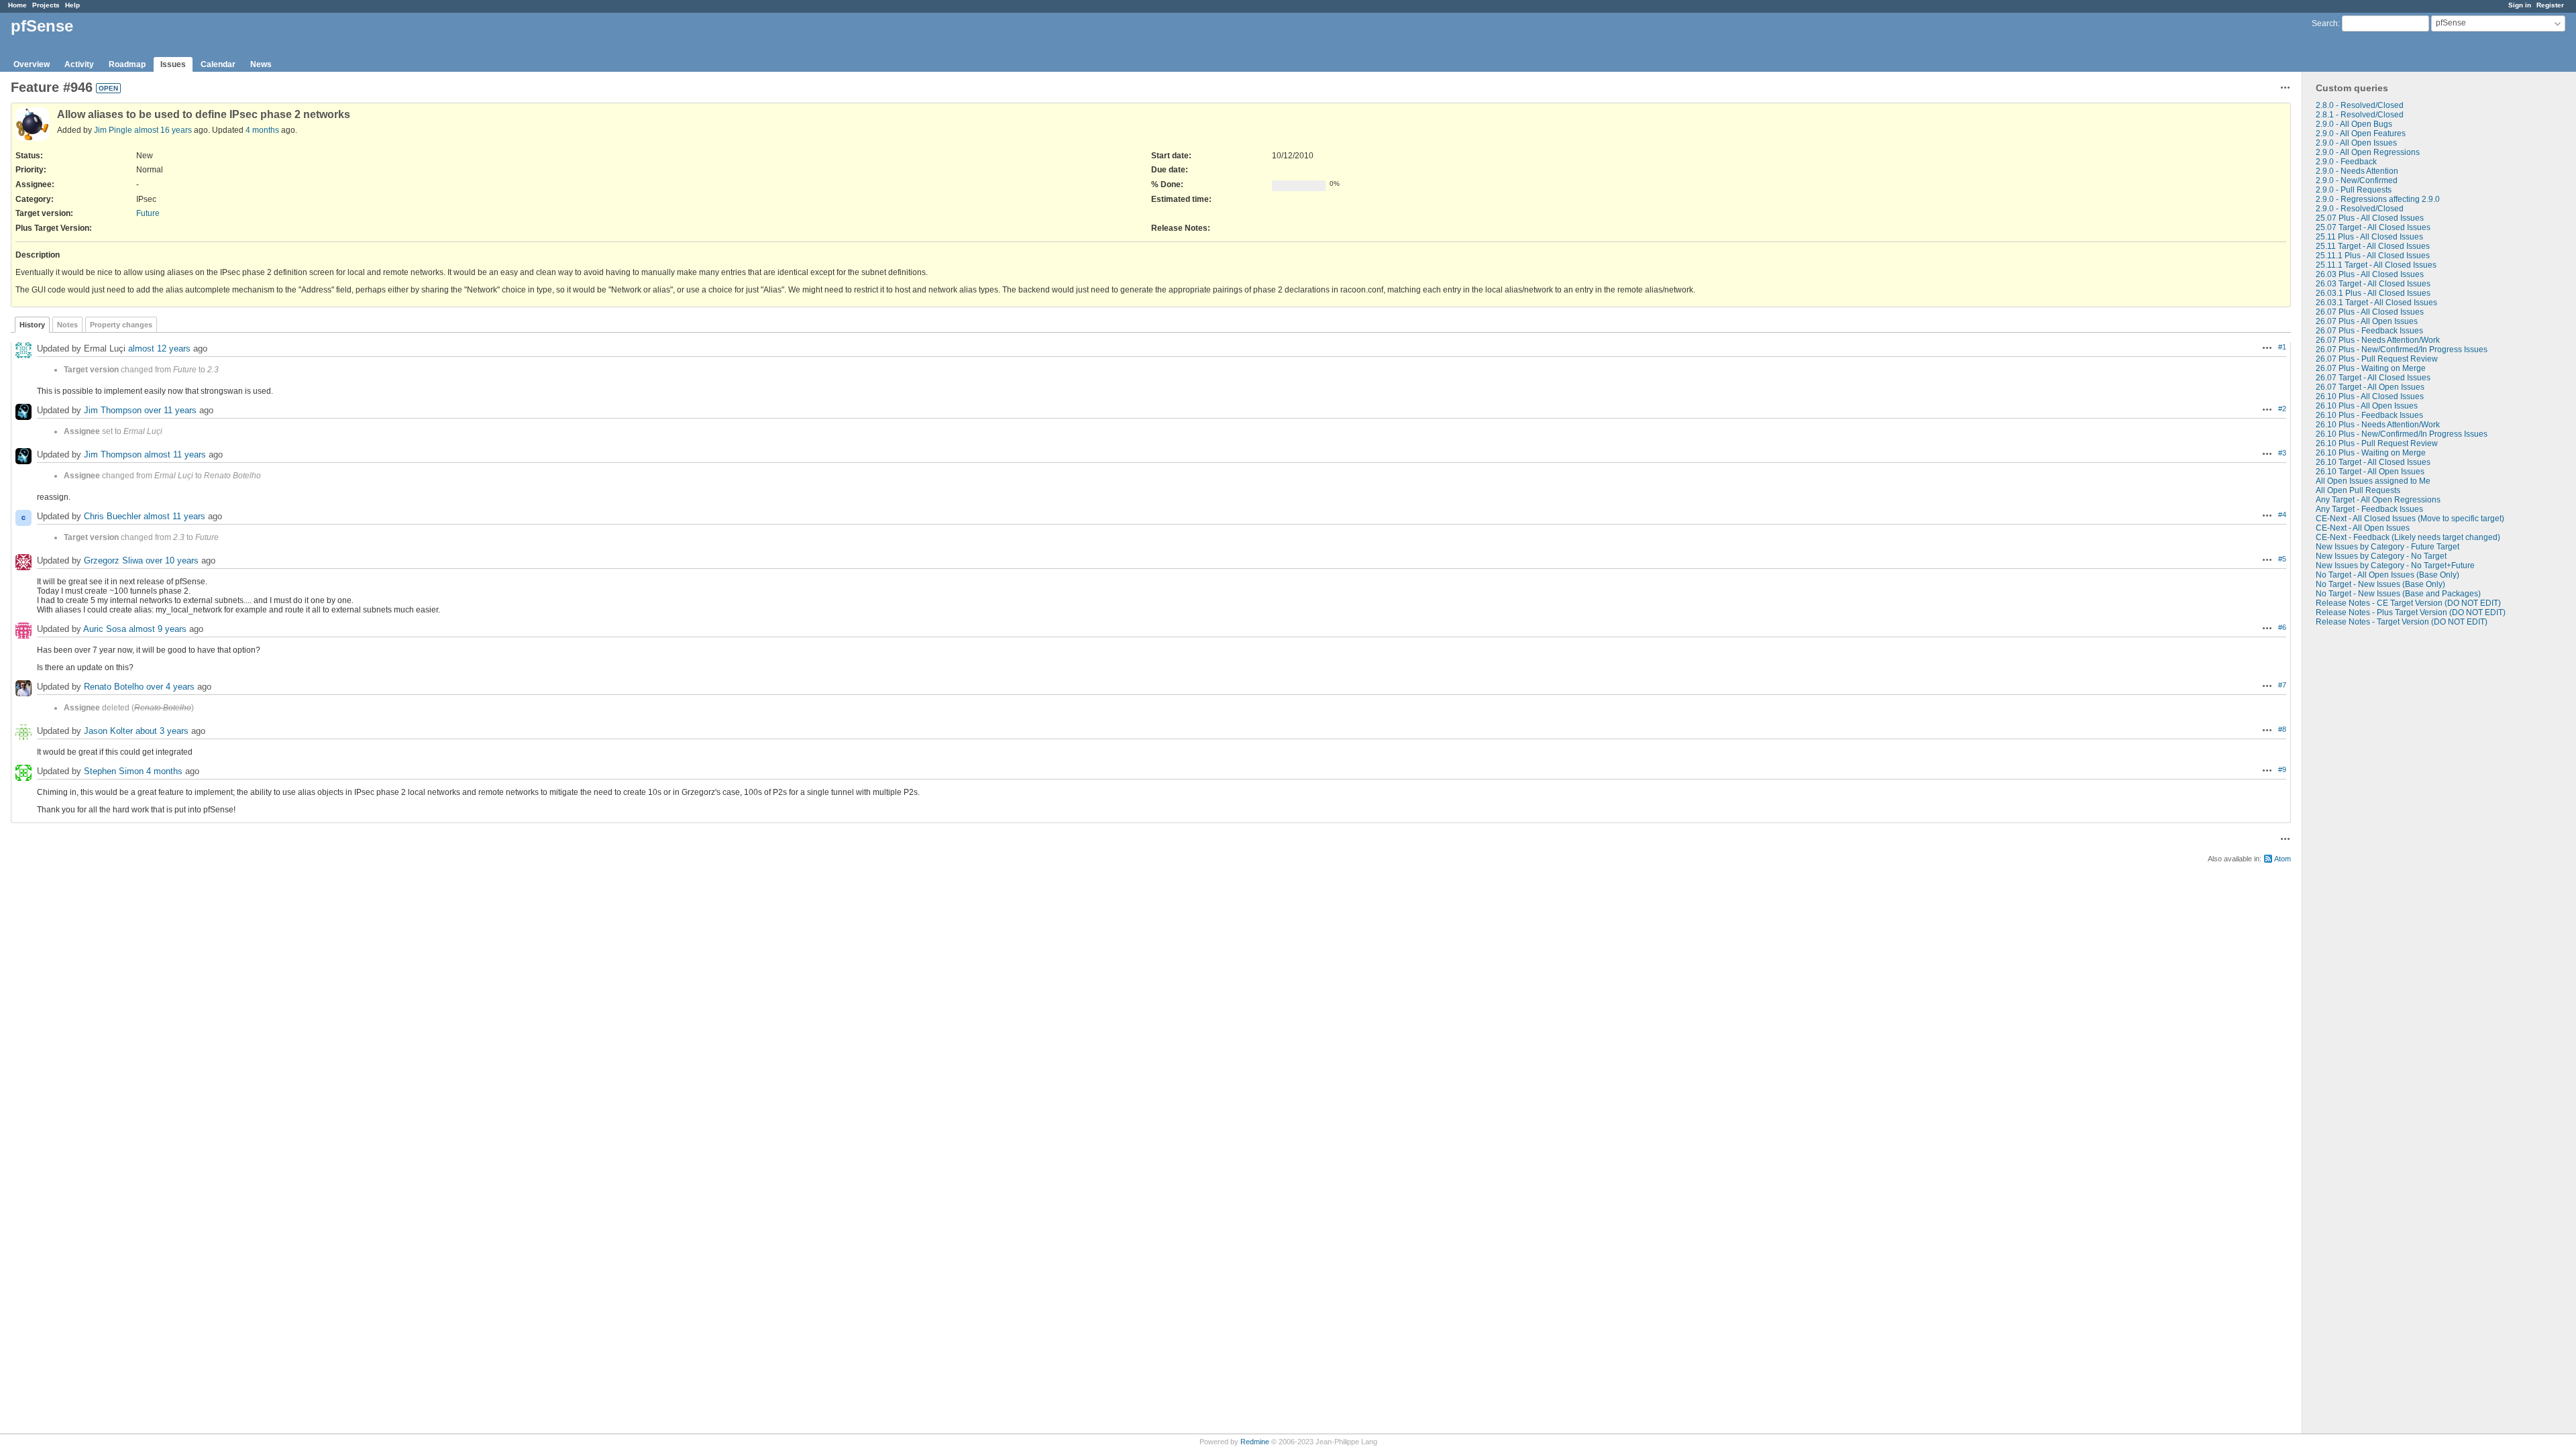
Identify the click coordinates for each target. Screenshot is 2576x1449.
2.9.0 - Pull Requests (2354, 190)
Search (2325, 23)
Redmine (1255, 1442)
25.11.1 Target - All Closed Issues (2376, 265)
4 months (262, 130)
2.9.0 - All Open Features (2361, 133)
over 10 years (172, 560)
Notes (67, 325)
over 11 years (170, 410)
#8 (2282, 729)
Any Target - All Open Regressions (2378, 500)
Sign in (2520, 5)
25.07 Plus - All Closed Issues (2370, 218)
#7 (2282, 685)
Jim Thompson (113, 410)
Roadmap (127, 64)
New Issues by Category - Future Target (2387, 547)
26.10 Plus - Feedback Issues (2369, 415)
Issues (173, 64)
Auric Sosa (105, 629)
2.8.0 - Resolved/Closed (2360, 105)
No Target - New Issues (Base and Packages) (2398, 594)
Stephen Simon (114, 771)
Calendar (218, 64)
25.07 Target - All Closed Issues (2373, 227)
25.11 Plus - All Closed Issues (2369, 237)
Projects (46, 5)
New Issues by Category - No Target (2381, 556)
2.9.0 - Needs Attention (2357, 171)
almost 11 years (175, 454)
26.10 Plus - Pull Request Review (2377, 443)
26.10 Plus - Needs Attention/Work (2378, 425)
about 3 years (162, 731)
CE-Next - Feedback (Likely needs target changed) (2408, 537)
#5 (2282, 559)
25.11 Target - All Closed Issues (2373, 246)
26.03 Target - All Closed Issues (2373, 284)
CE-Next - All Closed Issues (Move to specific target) (2410, 519)
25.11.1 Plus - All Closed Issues (2373, 256)
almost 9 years (158, 629)
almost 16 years (163, 130)
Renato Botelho (114, 687)
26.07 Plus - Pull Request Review (2377, 359)
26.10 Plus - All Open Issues (2367, 406)
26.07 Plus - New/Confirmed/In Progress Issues (2402, 350)
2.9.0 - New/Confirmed (2357, 180)
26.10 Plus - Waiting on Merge (2371, 453)
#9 (2282, 769)
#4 (2282, 515)
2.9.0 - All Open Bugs (2354, 124)
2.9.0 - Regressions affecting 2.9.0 (2378, 199)
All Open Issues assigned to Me (2373, 481)
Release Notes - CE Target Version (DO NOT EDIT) (2408, 603)
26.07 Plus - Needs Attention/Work (2378, 340)
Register (2550, 5)
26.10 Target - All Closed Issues (2373, 462)
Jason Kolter (108, 731)
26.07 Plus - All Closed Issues (2370, 312)
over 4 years (170, 687)
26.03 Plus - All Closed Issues (2370, 274)
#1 (2282, 347)
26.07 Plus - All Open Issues (2367, 321)
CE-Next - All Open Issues (2363, 528)
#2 (2282, 409)
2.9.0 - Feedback (2346, 162)
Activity (79, 64)
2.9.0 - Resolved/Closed (2360, 209)
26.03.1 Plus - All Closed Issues (2373, 293)
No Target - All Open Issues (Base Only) (2387, 575)
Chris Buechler (112, 516)
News (261, 64)
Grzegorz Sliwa (113, 560)
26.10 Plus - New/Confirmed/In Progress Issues (2402, 434)
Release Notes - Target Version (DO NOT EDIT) (2402, 622)
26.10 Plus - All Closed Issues (2370, 396)
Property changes (121, 325)
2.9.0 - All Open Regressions (2368, 152)
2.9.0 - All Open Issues (2356, 143)
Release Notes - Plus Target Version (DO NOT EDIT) (2411, 612)
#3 (2282, 453)
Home (17, 5)
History (32, 325)
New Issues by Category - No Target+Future (2395, 566)
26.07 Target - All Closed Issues (2373, 378)
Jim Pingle (113, 130)
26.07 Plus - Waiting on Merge (2371, 368)
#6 (2282, 627)
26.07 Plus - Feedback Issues (2369, 331)
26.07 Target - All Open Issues (2370, 387)
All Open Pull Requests (2358, 490)
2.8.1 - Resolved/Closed (2360, 115)
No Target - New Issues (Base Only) (2380, 584)
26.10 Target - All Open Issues (2370, 472)
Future (148, 213)
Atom (2283, 859)
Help (72, 5)
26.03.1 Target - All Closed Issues (2376, 303)
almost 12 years (159, 348)
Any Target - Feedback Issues (2369, 509)
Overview (32, 64)
